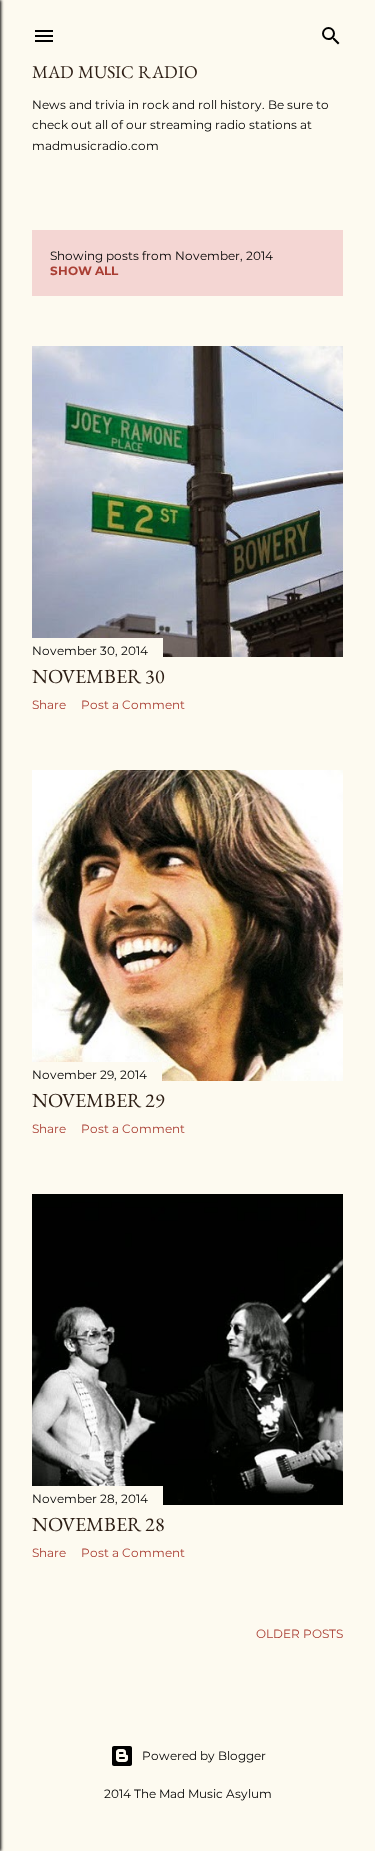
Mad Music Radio (115, 71)
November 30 (98, 676)
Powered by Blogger (204, 1755)
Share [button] (49, 704)
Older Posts (299, 1633)
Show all (84, 270)
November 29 (98, 1100)
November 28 (98, 1524)
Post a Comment (133, 704)
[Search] (331, 31)
